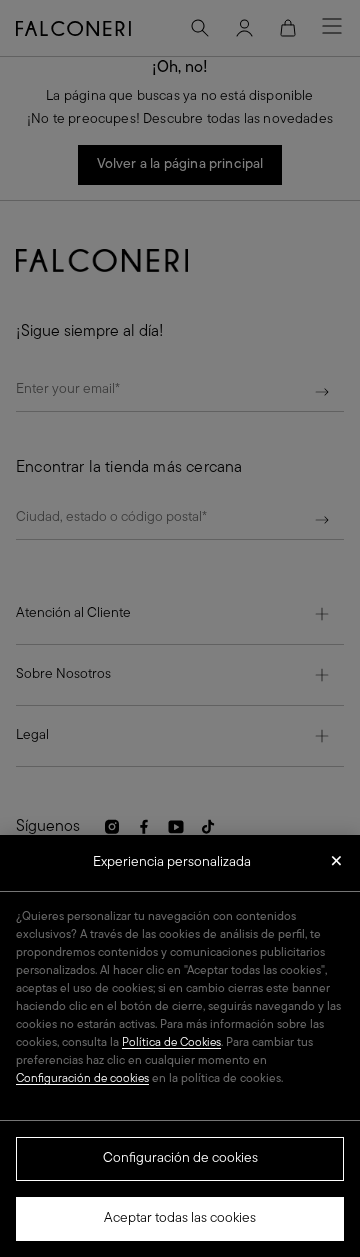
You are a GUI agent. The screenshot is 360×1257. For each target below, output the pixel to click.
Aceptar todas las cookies (180, 1218)
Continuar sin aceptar (336, 867)
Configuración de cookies (180, 1158)
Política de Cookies (171, 1043)
